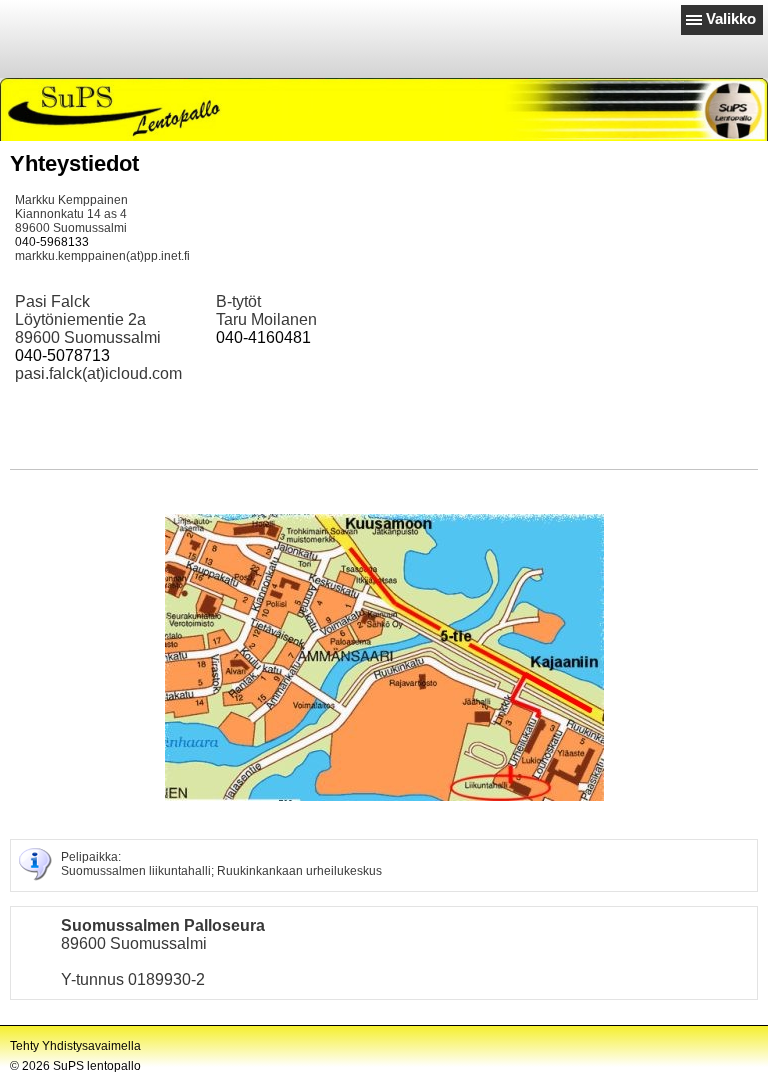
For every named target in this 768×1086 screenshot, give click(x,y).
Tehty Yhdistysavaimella (75, 1046)
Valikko (731, 18)
